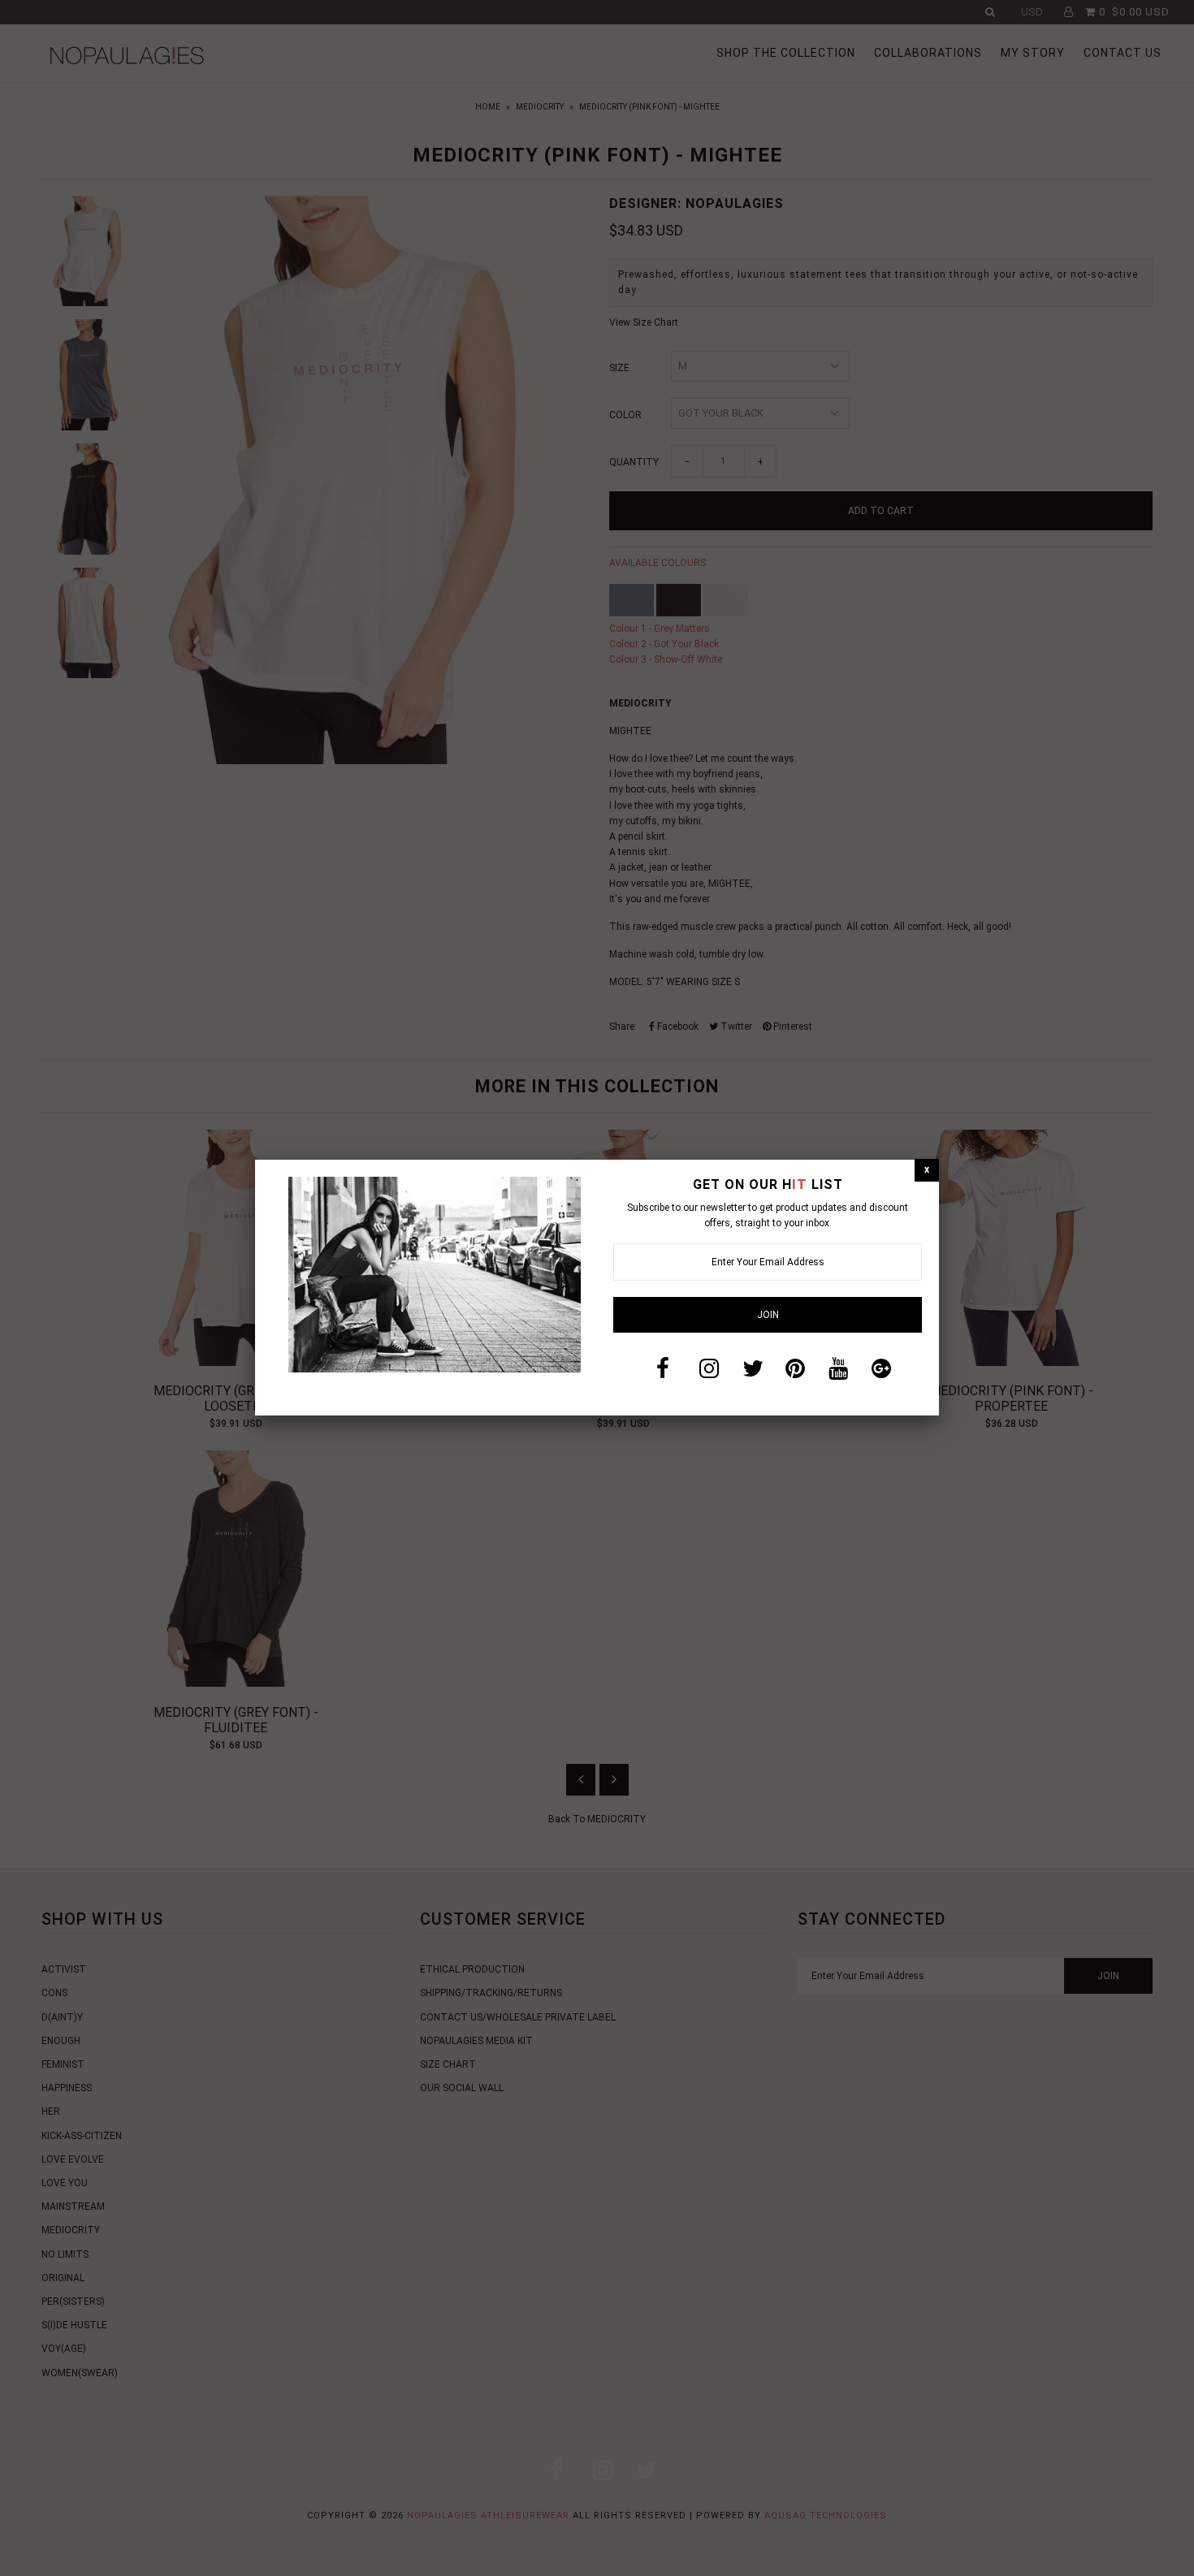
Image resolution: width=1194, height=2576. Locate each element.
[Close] (927, 1170)
